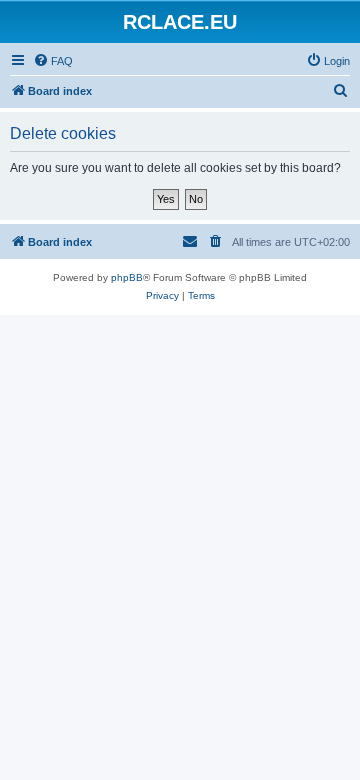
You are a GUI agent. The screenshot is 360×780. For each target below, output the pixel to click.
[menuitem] (53, 61)
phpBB (127, 277)
